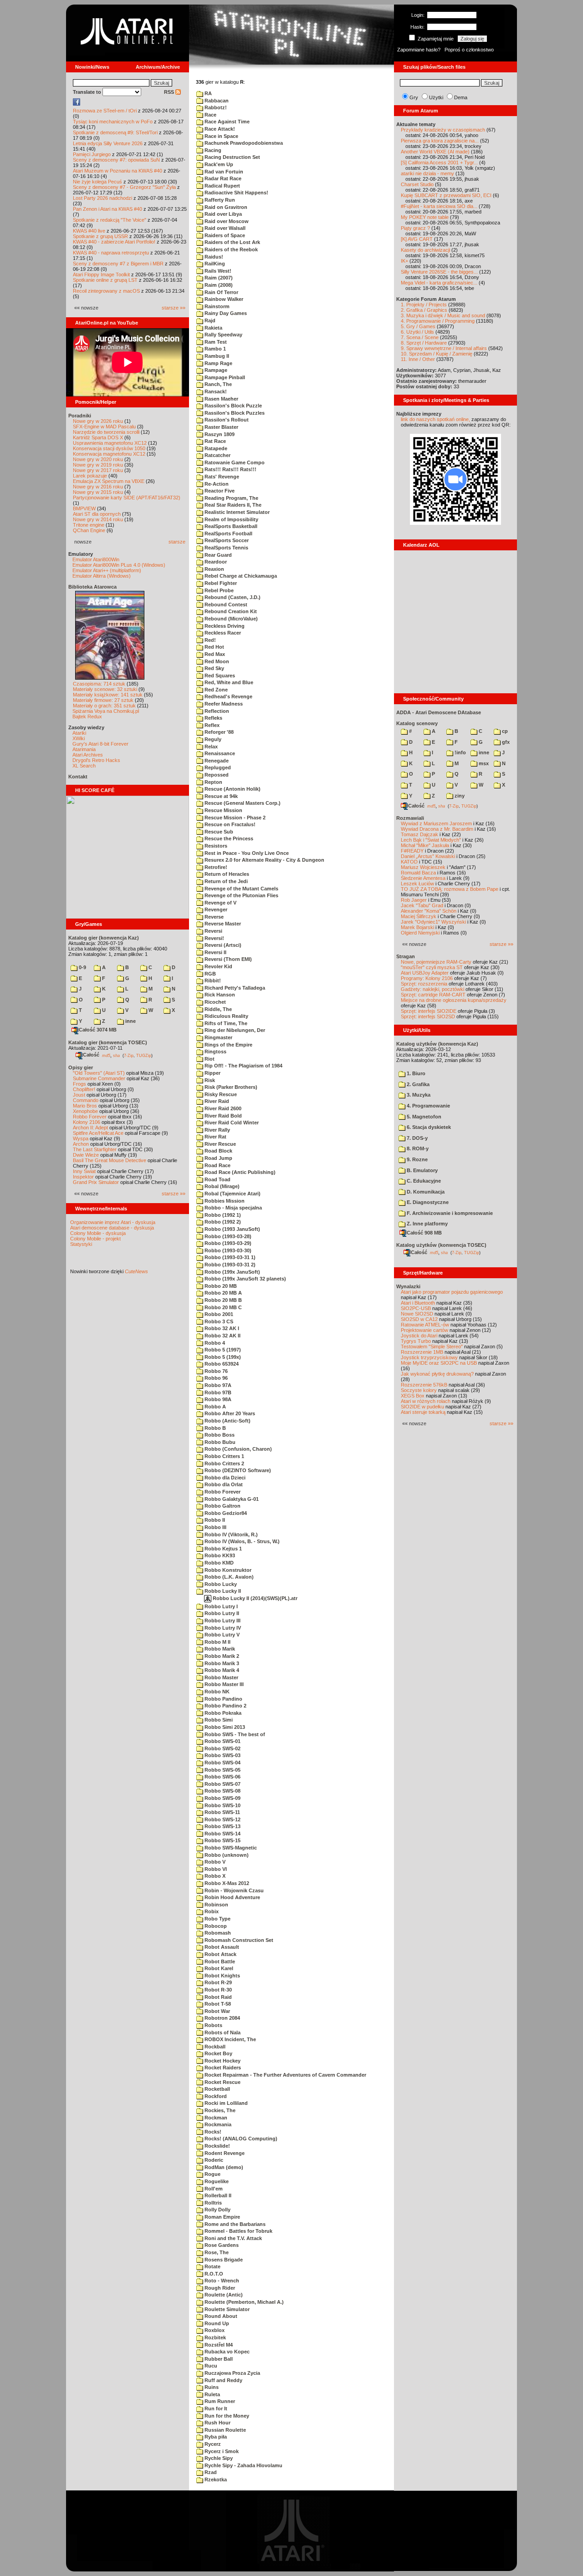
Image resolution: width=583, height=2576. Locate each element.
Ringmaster (218, 1037)
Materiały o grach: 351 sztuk (104, 706)
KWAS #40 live (89, 231)
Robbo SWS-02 (222, 1748)
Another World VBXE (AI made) (435, 152)
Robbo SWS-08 (222, 1791)
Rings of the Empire (228, 1045)
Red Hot (214, 647)
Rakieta (213, 328)
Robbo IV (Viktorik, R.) (230, 1534)
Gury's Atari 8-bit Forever (100, 744)
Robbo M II (217, 1642)
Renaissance (219, 753)
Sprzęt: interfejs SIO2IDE (429, 1011)
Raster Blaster (221, 427)
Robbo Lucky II (222, 1591)
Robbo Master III (223, 1684)
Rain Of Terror (221, 292)
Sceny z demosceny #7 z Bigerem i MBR (118, 264)
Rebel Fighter (220, 583)
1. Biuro (415, 1073)
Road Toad (217, 1179)
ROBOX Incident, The (230, 2039)
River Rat (215, 1137)
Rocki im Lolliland (225, 2103)
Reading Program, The (231, 498)
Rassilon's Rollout (226, 420)
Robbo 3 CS (218, 1321)
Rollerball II (217, 2195)
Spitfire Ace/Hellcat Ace (98, 1133)
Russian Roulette (225, 2430)
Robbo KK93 (219, 1555)
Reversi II (215, 952)
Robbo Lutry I (220, 1606)
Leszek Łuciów (417, 884)
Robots (213, 2025)
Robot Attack (220, 1954)
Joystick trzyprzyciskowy (429, 1357)
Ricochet (215, 1002)
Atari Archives (88, 755)
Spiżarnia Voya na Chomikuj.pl (106, 711)
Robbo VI (215, 1869)
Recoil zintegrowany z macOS (106, 291)
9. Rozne (417, 1159)
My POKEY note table (425, 217)
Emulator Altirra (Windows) (102, 576)
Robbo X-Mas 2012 (226, 1883)
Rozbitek (215, 2337)
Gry (414, 97)
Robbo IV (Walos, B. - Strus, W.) (241, 1541)
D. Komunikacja (425, 1192)
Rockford (215, 2096)
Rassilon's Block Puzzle (233, 406)
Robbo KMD (218, 1563)
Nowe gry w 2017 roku (98, 470)
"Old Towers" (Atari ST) (99, 1073)
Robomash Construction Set (238, 1940)
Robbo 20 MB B (222, 1300)
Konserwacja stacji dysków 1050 (109, 448)
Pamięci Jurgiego (92, 154)
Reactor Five (219, 491)
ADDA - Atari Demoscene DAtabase (439, 712)
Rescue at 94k (220, 796)
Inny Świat (84, 1171)
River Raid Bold (222, 1116)
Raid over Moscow (226, 221)
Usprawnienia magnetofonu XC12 (110, 443)
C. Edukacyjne (423, 1181)
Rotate (212, 2266)
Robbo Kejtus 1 (222, 1549)
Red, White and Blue (228, 682)
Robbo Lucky (220, 1584)
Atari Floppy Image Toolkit (102, 274)
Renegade (216, 761)
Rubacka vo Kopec (226, 2352)
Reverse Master (222, 924)
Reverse (213, 917)
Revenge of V (220, 903)
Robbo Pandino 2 (225, 1706)
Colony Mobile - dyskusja (98, 1233)
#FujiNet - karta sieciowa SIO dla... (439, 206)
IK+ (404, 261)
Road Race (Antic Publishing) (239, 1172)
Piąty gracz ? (415, 228)
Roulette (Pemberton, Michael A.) (243, 2302)
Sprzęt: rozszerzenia (424, 984)
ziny (459, 796)
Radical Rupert (222, 186)
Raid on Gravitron (225, 207)
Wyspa (81, 1138)
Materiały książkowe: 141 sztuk (108, 695)
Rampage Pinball (224, 377)
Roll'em (213, 2189)
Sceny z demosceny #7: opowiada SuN (116, 160)
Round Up (216, 2323)
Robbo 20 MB (220, 1286)
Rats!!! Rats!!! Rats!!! (230, 469)
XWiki (79, 738)
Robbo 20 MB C (222, 1307)
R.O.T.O (213, 2274)
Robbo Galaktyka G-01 (231, 1499)
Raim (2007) (218, 278)
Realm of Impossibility (231, 519)
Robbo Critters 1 (224, 1456)
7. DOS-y (417, 1138)
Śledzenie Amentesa (423, 878)
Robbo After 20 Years (229, 1413)
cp (504, 731)
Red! (210, 640)
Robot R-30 (217, 1990)
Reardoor (215, 562)
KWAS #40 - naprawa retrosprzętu (111, 253)
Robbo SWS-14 (222, 1834)
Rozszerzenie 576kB (424, 1385)
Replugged (217, 767)
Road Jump (218, 1158)
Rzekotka (215, 2479)
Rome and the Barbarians (234, 2224)
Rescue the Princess (228, 838)
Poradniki (80, 416)
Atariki (79, 733)
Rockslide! (217, 2146)
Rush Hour (217, 2423)
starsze (177, 542)
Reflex (211, 725)
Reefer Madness (223, 704)
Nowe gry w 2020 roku (98, 459)
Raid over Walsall (224, 228)
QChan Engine (89, 530)
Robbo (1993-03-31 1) (229, 1257)
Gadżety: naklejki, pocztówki (432, 989)
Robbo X (214, 1876)
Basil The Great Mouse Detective (110, 1160)
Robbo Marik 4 (221, 1670)
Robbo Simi (218, 1720)
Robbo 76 (215, 1371)
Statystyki (81, 1244)
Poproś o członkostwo (469, 50)
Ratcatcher (217, 455)
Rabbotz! (215, 107)
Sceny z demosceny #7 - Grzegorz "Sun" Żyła (124, 187)
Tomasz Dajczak (419, 834)
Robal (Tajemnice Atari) (232, 1194)
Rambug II (216, 356)
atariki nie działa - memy (427, 173)
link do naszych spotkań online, (435, 419)
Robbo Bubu (219, 1442)
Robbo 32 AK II (222, 1336)
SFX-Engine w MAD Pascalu (104, 427)
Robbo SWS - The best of (234, 1734)
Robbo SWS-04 (222, 1763)
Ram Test (215, 342)
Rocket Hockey (222, 2061)
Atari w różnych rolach (426, 1401)
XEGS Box (413, 1396)
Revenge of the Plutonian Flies (241, 895)
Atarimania (84, 749)
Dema (461, 97)
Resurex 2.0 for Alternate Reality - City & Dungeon (264, 860)
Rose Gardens (221, 2245)
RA (207, 93)
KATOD (409, 862)
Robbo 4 (214, 1343)
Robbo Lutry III (222, 1621)
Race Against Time (226, 122)
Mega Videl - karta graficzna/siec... (439, 283)
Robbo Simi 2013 (224, 1727)
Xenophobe (85, 1111)
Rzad (210, 2472)
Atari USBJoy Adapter (425, 973)
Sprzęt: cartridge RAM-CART (433, 995)
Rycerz (212, 2444)
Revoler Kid (218, 966)
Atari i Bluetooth (418, 1303)
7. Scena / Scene (420, 337)
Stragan (406, 956)
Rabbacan (216, 101)
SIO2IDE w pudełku (422, 1407)
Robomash (217, 1933)
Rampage (215, 370)
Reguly (212, 739)
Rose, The (216, 2252)
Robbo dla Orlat (223, 1484)
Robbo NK (216, 1692)
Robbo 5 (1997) (222, 1350)
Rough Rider (219, 2288)
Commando (86, 1100)
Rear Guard (217, 555)
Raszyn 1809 (219, 434)
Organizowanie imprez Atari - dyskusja (113, 1222)
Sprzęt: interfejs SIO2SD (428, 1016)
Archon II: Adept (91, 1128)
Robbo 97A (217, 1385)
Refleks (213, 718)
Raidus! (213, 257)
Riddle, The (217, 1009)
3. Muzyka (418, 1095)
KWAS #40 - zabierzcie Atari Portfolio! (114, 242)
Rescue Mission (223, 810)
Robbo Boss (219, 1435)
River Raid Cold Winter (231, 1123)
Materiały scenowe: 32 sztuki (105, 689)
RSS (170, 92)
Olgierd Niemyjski (420, 933)
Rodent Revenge (224, 2153)
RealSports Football (228, 533)
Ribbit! (212, 981)
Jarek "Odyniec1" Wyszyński (433, 922)
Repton (213, 782)
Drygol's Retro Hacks (96, 760)
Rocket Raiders (222, 2068)
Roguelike (216, 2181)
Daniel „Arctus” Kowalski (428, 856)
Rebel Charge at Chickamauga (240, 576)
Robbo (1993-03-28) (227, 1236)
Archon (81, 1144)
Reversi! (214, 938)
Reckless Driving (224, 626)
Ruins (211, 2387)
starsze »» (174, 308)
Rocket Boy (218, 2053)
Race (210, 115)
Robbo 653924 (221, 1364)
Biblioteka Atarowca (92, 587)
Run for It (215, 2408)
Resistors (215, 846)
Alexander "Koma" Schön (429, 911)
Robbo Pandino (223, 1699)
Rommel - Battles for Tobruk (238, 2231)
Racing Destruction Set (232, 157)
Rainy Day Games (225, 313)
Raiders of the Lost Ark (232, 242)
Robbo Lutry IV (222, 1628)
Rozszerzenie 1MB (422, 1352)
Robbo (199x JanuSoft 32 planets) (245, 1279)
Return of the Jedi (225, 881)
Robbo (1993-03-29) (227, 1243)
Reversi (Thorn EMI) (228, 959)
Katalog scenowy (417, 723)
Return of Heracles (226, 874)
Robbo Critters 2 (224, 1463)
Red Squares (219, 676)
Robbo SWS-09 (222, 1798)
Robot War (217, 2011)
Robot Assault (221, 1947)
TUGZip (144, 1055)
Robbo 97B (217, 1392)
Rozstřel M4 (218, 2345)
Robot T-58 (217, 2004)
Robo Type (217, 1919)
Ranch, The (217, 384)
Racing (212, 150)
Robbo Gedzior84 (225, 1513)
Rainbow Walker (223, 299)
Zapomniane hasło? (419, 50)
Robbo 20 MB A (222, 1293)
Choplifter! (84, 1089)
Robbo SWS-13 (222, 1826)
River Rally (217, 1130)
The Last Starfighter (95, 1149)
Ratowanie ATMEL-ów (425, 1325)
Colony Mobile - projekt (95, 1239)
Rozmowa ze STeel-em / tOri (105, 111)
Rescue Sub (218, 832)
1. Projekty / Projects (424, 305)
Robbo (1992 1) (222, 1215)
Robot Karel (218, 1968)
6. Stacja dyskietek (428, 1127)
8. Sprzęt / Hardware (424, 343)
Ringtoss (215, 1052)
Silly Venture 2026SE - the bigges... (439, 272)
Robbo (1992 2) (222, 1222)
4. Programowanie (428, 1106)
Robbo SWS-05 (222, 1770)
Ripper (212, 1073)
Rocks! (212, 2132)
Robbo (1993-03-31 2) (229, 1265)
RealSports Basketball (230, 526)
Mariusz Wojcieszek (423, 867)
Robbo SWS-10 (222, 1805)
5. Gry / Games (418, 326)
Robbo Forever (90, 1117)
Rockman (215, 2118)
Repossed (216, 775)
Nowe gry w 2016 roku (98, 487)
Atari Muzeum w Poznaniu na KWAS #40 (118, 171)
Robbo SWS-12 (222, 1819)
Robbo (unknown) (226, 1855)
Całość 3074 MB (98, 1030)
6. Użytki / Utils (417, 332)
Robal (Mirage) (221, 1186)
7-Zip (129, 1055)
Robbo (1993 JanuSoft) (232, 1229)
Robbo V (214, 1862)
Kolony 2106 (87, 1122)
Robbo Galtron (222, 1506)
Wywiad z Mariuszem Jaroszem (436, 823)
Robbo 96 (215, 1378)
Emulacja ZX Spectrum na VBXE (109, 481)
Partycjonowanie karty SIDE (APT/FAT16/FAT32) (127, 498)
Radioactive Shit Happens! (236, 193)
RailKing (214, 264)
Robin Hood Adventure (232, 1897)
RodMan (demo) (223, 2167)
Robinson (216, 1905)
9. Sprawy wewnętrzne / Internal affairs (444, 348)
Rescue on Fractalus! (229, 824)
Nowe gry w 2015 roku (98, 492)
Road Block (218, 1151)
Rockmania (217, 2124)
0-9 (82, 967)
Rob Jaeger (414, 900)
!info (460, 752)
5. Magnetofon (423, 1117)
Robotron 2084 (222, 2018)
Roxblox (214, 2330)
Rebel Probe (218, 590)
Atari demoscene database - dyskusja (112, 1228)
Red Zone (215, 690)
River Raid (216, 1101)
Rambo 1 (215, 349)
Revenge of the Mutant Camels (241, 889)
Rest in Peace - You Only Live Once (246, 853)
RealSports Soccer (226, 540)
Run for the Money (226, 2416)
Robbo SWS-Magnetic (230, 1848)
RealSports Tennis (226, 548)
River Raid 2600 (222, 1108)
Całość (91, 1055)
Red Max (214, 654)
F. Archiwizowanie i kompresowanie (449, 1213)
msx (483, 763)
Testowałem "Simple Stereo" (432, 1346)
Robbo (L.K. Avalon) (228, 1577)
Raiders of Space (224, 235)
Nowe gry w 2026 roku (98, 421)
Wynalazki (408, 1286)
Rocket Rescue (222, 2082)
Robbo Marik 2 (221, 1656)
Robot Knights (222, 1976)
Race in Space (221, 136)
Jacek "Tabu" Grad (422, 905)
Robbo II (214, 1520)
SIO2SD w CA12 (419, 1319)
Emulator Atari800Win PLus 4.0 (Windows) (119, 565)
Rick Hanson (219, 995)
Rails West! (217, 271)
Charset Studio (417, 184)
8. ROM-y (417, 1148)
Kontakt (78, 777)
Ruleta (212, 2394)
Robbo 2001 (218, 1314)
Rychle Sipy (218, 2458)
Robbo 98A (217, 1399)
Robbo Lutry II (221, 1613)
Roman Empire (222, 2217)
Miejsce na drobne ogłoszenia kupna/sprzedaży (454, 1000)
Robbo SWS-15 (222, 1840)
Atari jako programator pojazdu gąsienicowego (452, 1292)
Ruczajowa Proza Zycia (232, 2373)
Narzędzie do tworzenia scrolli (106, 432)
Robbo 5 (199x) (222, 1357)
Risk (209, 1080)
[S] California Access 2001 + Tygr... (439, 163)
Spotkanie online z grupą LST (105, 280)
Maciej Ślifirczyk (419, 916)
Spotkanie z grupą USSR (100, 236)
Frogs (79, 1084)
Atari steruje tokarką (423, 1412)
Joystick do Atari (419, 1336)
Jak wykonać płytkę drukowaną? (437, 1374)
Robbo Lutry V (221, 1635)
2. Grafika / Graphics (424, 310)
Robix (211, 1911)
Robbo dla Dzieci (224, 1478)
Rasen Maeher (221, 399)
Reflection (216, 711)
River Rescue (220, 1144)
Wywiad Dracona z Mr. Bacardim (437, 829)
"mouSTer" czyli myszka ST (432, 967)
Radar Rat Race (222, 178)
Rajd (209, 320)
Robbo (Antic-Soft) (227, 1421)
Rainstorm (216, 306)
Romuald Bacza (418, 873)
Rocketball (217, 2089)
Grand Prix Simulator (96, 1182)
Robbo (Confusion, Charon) (238, 1449)
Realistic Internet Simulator (236, 512)
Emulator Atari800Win (96, 559)
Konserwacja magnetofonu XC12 (109, 454)
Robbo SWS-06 (222, 1777)
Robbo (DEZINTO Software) (237, 1470)
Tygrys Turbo (416, 1341)
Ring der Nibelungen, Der (234, 1030)
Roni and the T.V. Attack (233, 2238)
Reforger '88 (218, 732)
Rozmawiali (410, 818)
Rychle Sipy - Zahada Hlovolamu (243, 2465)
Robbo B (215, 1428)
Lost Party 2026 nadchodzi (102, 198)
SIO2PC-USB (416, 1308)
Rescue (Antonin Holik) (232, 789)
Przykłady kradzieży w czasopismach (443, 130)
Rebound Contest (225, 605)
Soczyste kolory (419, 1390)
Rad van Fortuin (223, 172)
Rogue (212, 2174)
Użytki (436, 97)
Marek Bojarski (417, 927)
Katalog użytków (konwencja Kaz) (437, 1044)
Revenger (215, 909)
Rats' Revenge (221, 477)
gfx (505, 742)
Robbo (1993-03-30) (227, 1250)
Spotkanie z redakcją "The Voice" (110, 220)
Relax (210, 747)
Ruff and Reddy (223, 2380)
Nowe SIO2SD (417, 1314)
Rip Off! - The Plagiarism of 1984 (243, 1066)
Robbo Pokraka (222, 1713)
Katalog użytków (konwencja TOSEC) (441, 1245)
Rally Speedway (223, 335)
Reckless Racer (222, 633)
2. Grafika (417, 1084)
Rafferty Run (219, 200)
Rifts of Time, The (225, 1023)
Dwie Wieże (86, 1155)
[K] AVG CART (417, 239)
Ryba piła (215, 2437)
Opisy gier (81, 1067)
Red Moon (216, 661)
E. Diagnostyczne (427, 1202)
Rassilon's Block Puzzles (234, 413)
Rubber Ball (218, 2359)
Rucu (210, 2366)
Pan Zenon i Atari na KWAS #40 (107, 209)
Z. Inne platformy (427, 1224)
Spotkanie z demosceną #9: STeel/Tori (115, 132)
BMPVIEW (84, 508)
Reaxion (214, 569)
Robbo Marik (219, 1649)
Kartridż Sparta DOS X (98, 437)
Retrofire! (215, 867)
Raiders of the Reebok (230, 249)
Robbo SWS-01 (222, 1741)
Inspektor (83, 1177)
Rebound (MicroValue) (230, 619)
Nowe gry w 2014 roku (98, 519)
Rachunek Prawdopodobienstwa (243, 143)
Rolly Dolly (217, 2210)
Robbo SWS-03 (222, 1755)
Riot (209, 1059)
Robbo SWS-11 (222, 1812)
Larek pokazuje (90, 476)
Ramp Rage (218, 363)
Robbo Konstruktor (227, 1570)
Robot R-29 (217, 1982)
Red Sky (214, 668)
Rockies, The (219, 2110)
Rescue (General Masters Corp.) (242, 803)
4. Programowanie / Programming (438, 321)
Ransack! (215, 391)
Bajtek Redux (87, 716)
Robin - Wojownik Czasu (233, 1890)
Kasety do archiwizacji (425, 250)
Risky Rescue (220, 1094)
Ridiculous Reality (226, 1016)
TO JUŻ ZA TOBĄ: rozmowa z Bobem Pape (450, 889)
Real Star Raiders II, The (232, 505)
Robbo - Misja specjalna (233, 1208)
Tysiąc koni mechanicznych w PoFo (113, 122)
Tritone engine (89, 525)
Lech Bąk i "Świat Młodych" (431, 840)
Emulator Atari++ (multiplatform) (107, 570)
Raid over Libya (222, 214)
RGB (210, 974)
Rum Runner (219, 2401)
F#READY (412, 851)
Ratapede (215, 448)
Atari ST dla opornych (97, 514)
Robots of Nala (222, 2032)
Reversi (213, 931)
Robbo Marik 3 (221, 1663)
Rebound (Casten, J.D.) (232, 597)
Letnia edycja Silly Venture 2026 (108, 143)
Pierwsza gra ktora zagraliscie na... (440, 141)
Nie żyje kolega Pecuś (97, 182)
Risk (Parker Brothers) (230, 1087)
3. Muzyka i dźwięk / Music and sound (443, 315)
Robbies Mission (224, 1201)
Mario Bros (85, 1106)
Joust (79, 1095)
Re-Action (216, 484)
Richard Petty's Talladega (234, 988)
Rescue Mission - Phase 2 (234, 818)
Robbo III (215, 1527)
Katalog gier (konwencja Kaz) (104, 938)
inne (130, 1021)
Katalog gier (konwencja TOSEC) (108, 1042)
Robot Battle (219, 1961)
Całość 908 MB (424, 1233)
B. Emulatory (422, 1170)
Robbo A (215, 1407)
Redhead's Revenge (228, 696)
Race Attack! (219, 129)
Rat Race (215, 441)
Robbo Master (221, 1677)
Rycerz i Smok (221, 2451)
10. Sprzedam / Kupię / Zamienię (437, 354)
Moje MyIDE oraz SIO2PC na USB (439, 1363)
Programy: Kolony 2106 (427, 978)
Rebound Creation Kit (230, 611)
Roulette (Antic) (223, 2295)
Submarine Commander (99, 1078)
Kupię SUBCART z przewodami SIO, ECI (446, 195)
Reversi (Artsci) (222, 945)
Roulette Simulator (226, 2309)
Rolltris (212, 2203)
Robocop (215, 1926)
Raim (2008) (218, 285)
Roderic (213, 2160)
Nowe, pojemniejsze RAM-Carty (436, 962)
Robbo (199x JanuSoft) (232, 1272)
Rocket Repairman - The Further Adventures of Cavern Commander (285, 2075)
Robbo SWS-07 (222, 1784)
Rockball (214, 2047)
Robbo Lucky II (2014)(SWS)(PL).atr (254, 1598)
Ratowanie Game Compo (234, 462)
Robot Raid (217, 1997)
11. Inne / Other (418, 359)
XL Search (84, 766)
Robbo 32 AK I (221, 1328)
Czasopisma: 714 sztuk (99, 684)
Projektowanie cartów (424, 1330)
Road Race (217, 1165)
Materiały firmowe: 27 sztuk (103, 700)
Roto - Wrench (221, 2281)
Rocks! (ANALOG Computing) (240, 2139)
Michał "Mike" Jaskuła (425, 845)
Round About (220, 2316)
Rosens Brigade (223, 2260)
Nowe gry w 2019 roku (98, 465)
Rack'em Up (218, 164)
